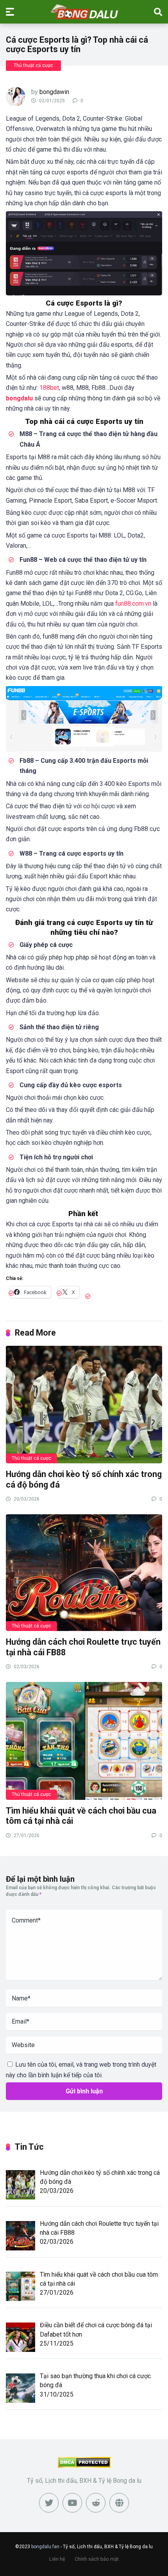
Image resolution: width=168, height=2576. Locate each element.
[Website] (119, 2503)
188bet (49, 388)
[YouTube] (72, 2503)
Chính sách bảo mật (97, 2559)
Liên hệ (57, 2559)
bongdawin (54, 92)
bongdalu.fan (45, 2547)
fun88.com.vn (133, 604)
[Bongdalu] (84, 11)
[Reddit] (96, 2503)
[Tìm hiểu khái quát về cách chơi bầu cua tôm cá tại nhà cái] (84, 1740)
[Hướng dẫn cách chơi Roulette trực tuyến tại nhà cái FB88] (84, 1572)
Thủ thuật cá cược (33, 65)
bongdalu (19, 398)
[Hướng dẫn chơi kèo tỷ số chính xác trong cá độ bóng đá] (84, 1404)
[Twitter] (49, 2503)
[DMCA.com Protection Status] (84, 2466)
